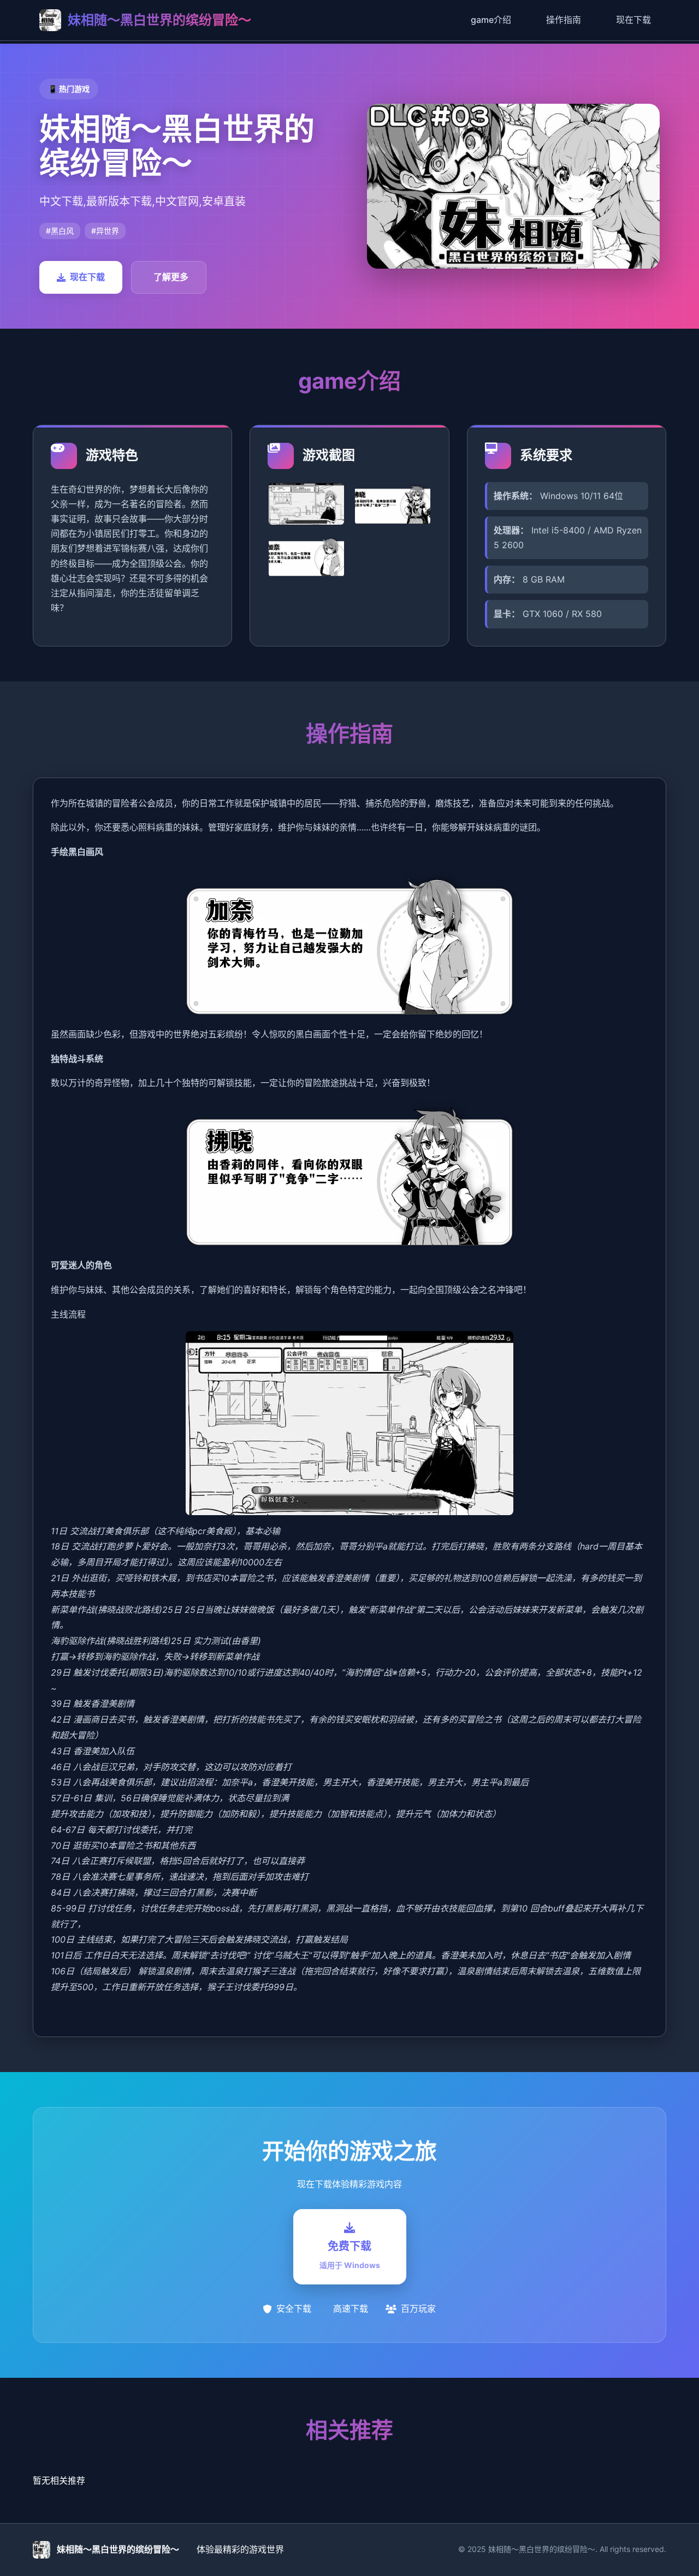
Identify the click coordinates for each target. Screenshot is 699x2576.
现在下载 (633, 20)
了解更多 (171, 277)
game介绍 (491, 20)
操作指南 (564, 20)
